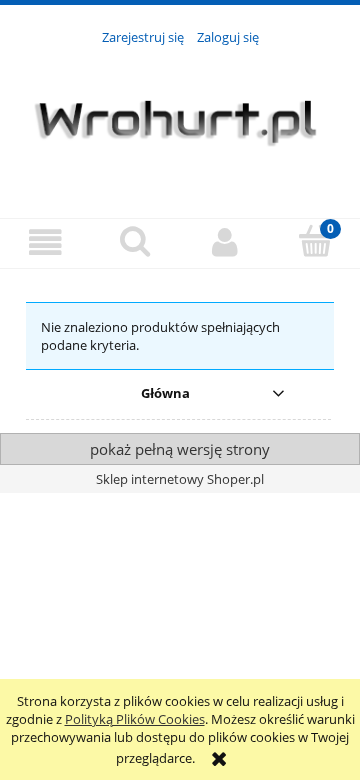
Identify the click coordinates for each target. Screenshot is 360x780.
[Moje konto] (225, 242)
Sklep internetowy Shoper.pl (180, 479)
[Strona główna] (180, 120)
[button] (45, 242)
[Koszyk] (315, 241)
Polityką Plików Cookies (135, 719)
